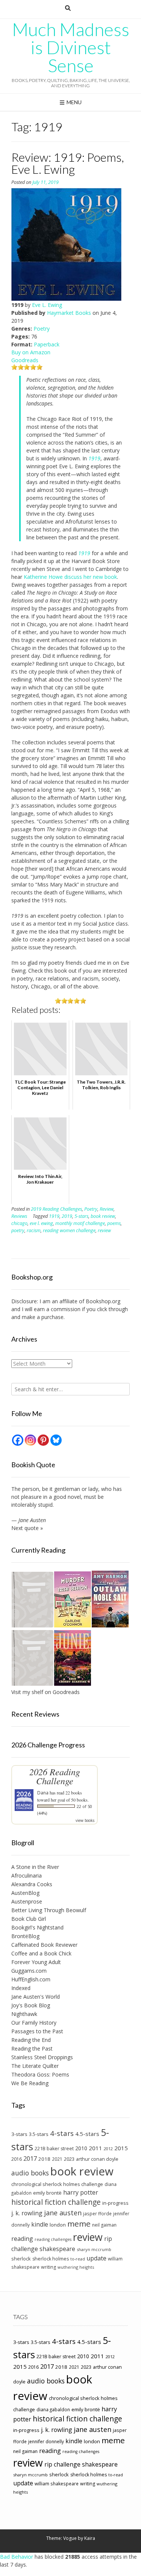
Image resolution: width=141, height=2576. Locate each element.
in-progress (115, 2203)
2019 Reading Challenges (56, 1209)
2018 (44, 2159)
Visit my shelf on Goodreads (45, 1692)
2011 (96, 2148)
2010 (81, 2148)
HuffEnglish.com (31, 1979)
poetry (18, 1230)
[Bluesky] (56, 1440)
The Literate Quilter (35, 2066)
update (96, 2258)
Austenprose (27, 1901)
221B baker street (54, 2149)
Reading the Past (32, 2049)
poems (114, 1223)
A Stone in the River (35, 1867)
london (58, 2225)
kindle (40, 2224)
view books (85, 1820)
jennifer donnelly (46, 2441)
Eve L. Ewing (47, 305)
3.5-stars (39, 2134)
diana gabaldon (53, 2409)
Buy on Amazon (31, 352)
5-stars (81, 1216)
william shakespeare (57, 2483)
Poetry (42, 329)
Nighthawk (24, 2014)
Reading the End (31, 2040)
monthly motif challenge (80, 1223)
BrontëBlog (25, 1936)
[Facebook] (18, 1440)
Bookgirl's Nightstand (37, 1927)
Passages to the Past (37, 2031)
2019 (67, 1216)
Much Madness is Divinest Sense (71, 47)
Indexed (21, 1988)
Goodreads (25, 360)
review (104, 1230)
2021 (57, 2159)
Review (107, 1209)
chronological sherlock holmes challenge (57, 2184)
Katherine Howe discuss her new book (70, 577)
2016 (17, 2159)
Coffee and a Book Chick (41, 1953)
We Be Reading (30, 2083)
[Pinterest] (43, 1440)
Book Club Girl (29, 1919)
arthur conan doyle (97, 2159)
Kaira (90, 2538)
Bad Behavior (17, 2557)
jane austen (63, 2213)
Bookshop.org (103, 1301)
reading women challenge (69, 1230)
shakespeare (57, 2249)
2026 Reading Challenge (55, 1776)
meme (79, 2224)
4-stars (62, 2133)
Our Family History (34, 2023)
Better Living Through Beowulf (49, 1910)
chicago (19, 1223)
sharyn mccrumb (94, 2249)
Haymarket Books (69, 313)
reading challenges (53, 2239)
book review (103, 1216)
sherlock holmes (51, 2259)
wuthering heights (76, 2267)
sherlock (21, 2259)
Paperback (47, 344)
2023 (69, 2159)
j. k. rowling (27, 2213)
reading (22, 2239)
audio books (30, 2173)
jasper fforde (97, 2213)
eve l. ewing (41, 1223)
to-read (78, 2259)
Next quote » (27, 1528)
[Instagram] (30, 1440)
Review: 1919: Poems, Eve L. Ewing (68, 163)
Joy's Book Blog (31, 2005)
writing (49, 2267)
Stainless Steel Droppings (42, 2057)
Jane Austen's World (36, 1997)
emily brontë (47, 2193)
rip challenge (62, 2464)
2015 (121, 2148)
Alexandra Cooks (32, 1884)
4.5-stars (87, 2134)
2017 (30, 2158)
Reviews (19, 1216)
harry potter (81, 2192)
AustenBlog (25, 1893)
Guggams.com (29, 1971)
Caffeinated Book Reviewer (44, 1945)
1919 (84, 553)
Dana (43, 1793)
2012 (108, 2149)
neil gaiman (104, 2225)
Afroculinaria (27, 1875)
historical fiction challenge (56, 2202)
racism (34, 1230)
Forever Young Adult (36, 1962)
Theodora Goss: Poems (40, 2074)
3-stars (19, 2134)
